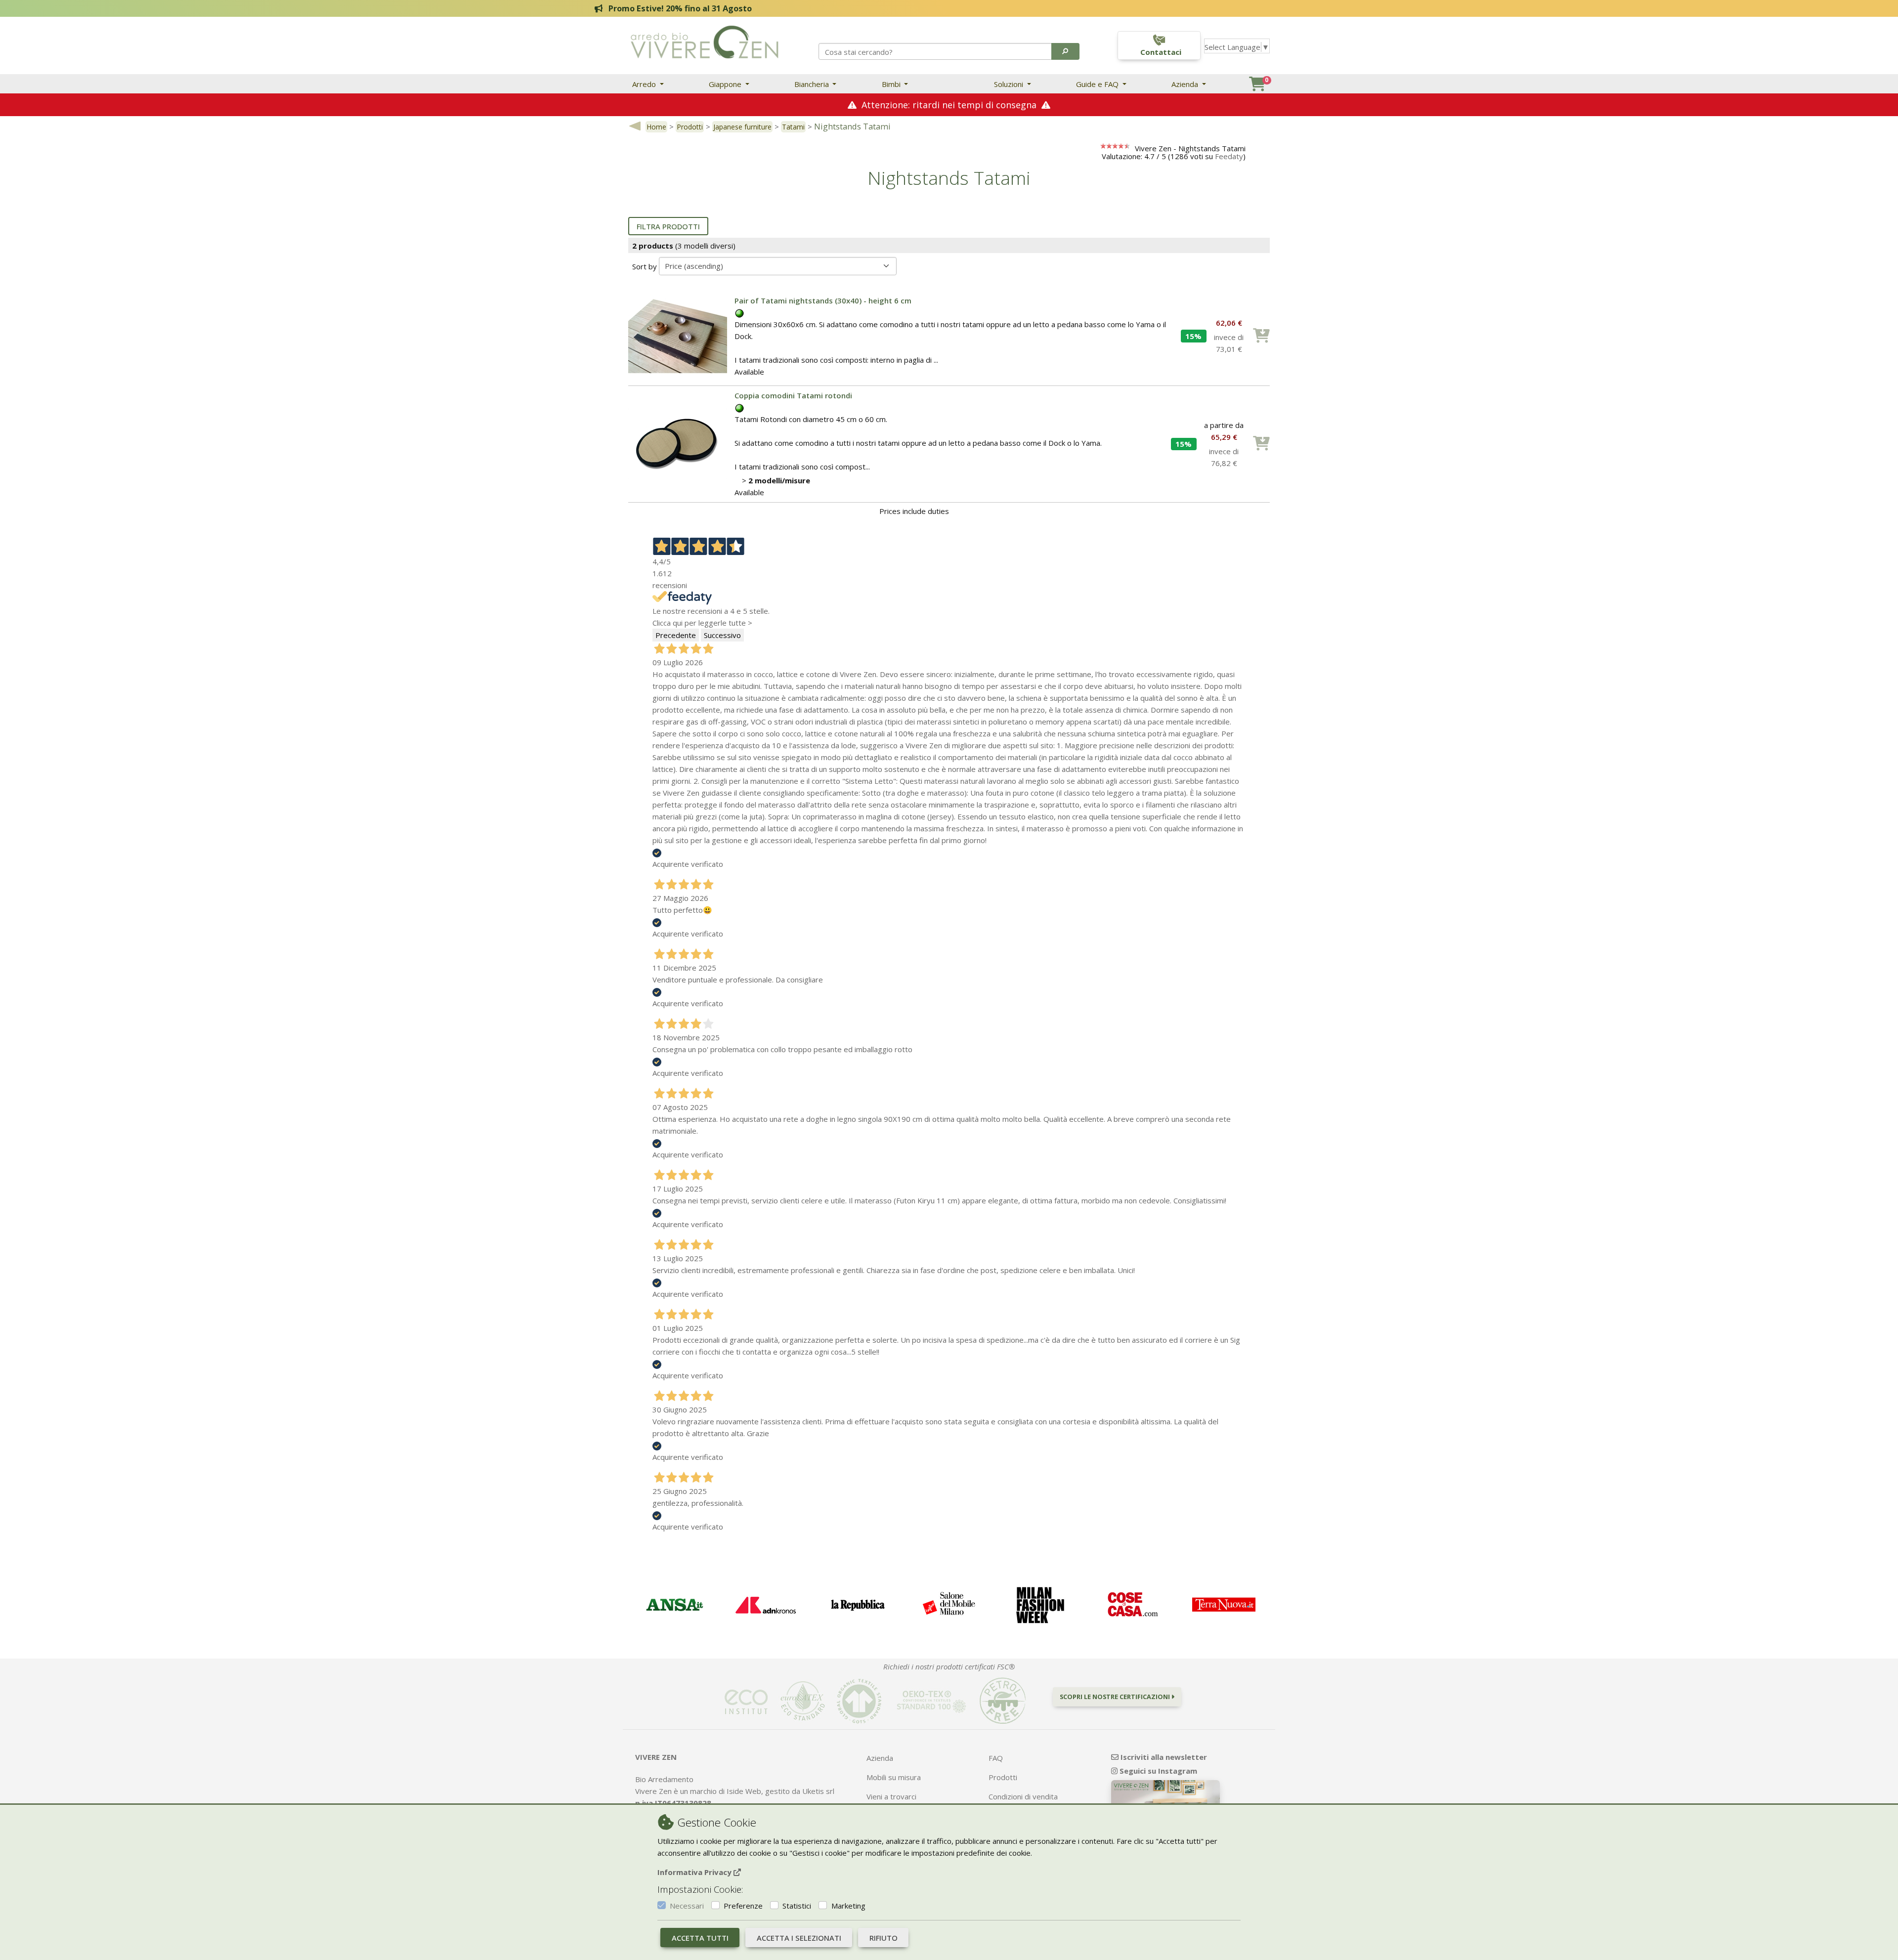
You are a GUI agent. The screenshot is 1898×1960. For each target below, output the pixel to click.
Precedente (676, 635)
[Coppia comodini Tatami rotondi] (678, 443)
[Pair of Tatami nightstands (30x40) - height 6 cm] (678, 335)
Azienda (1186, 84)
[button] (1065, 51)
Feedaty (1229, 156)
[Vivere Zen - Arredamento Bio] (704, 41)
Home (656, 127)
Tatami (793, 127)
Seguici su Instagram (1157, 1771)
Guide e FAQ (1098, 84)
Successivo (722, 635)
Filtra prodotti (668, 226)
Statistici (797, 1906)
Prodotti (690, 127)
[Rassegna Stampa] (674, 1605)
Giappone (726, 84)
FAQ (996, 1758)
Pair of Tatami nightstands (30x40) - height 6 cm (823, 300)
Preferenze (743, 1906)
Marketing (848, 1906)
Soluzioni (1010, 84)
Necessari (687, 1906)
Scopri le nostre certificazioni (1116, 1697)
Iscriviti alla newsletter (1163, 1757)
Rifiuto (884, 1938)
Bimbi (892, 84)
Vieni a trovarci (891, 1796)
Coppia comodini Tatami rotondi (793, 395)
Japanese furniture (742, 127)
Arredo (645, 84)
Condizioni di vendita (1023, 1796)
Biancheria (813, 84)
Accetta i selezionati (799, 1938)
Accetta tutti (700, 1938)
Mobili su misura (894, 1777)
